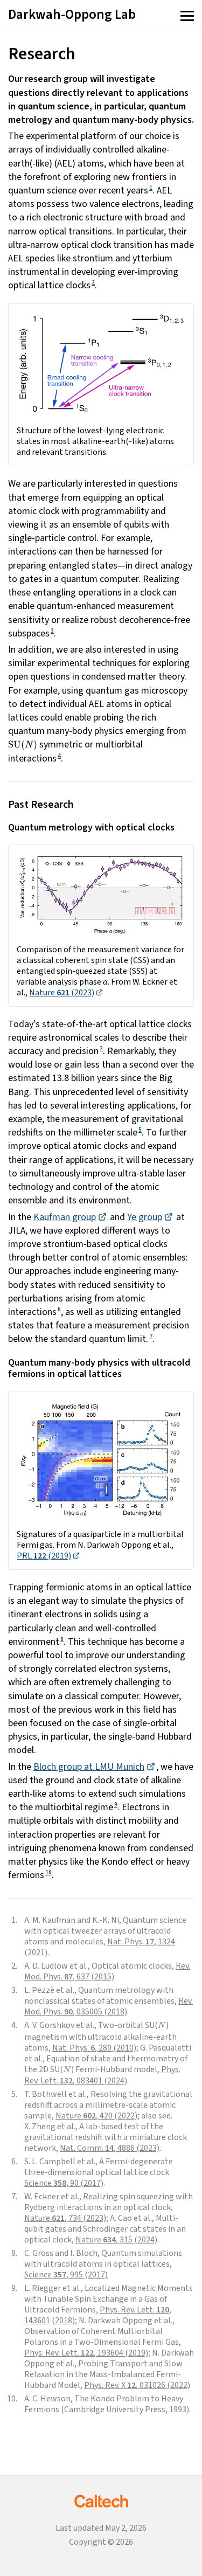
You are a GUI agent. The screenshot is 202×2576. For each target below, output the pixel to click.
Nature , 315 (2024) (116, 2240)
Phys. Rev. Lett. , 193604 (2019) (86, 2353)
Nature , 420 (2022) (96, 2116)
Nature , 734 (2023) (65, 2218)
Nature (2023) (62, 993)
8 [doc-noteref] (62, 1639)
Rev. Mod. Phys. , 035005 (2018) (109, 2006)
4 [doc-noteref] (59, 756)
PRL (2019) (44, 1556)
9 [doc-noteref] (116, 1805)
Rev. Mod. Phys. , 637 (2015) (107, 1971)
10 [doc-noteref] (48, 1872)
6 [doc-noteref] (59, 1309)
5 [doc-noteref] (140, 1130)
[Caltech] (101, 2501)
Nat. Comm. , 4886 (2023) (110, 2148)
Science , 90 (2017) (64, 2183)
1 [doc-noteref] (151, 188)
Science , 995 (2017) (66, 2275)
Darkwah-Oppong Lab (72, 15)
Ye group (145, 1217)
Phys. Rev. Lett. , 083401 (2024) (102, 2075)
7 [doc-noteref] (151, 1336)
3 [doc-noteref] (52, 631)
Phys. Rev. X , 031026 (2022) (137, 2385)
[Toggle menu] (187, 17)
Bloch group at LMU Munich (89, 1767)
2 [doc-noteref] (93, 283)
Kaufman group (65, 1217)
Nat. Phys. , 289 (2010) (94, 2048)
